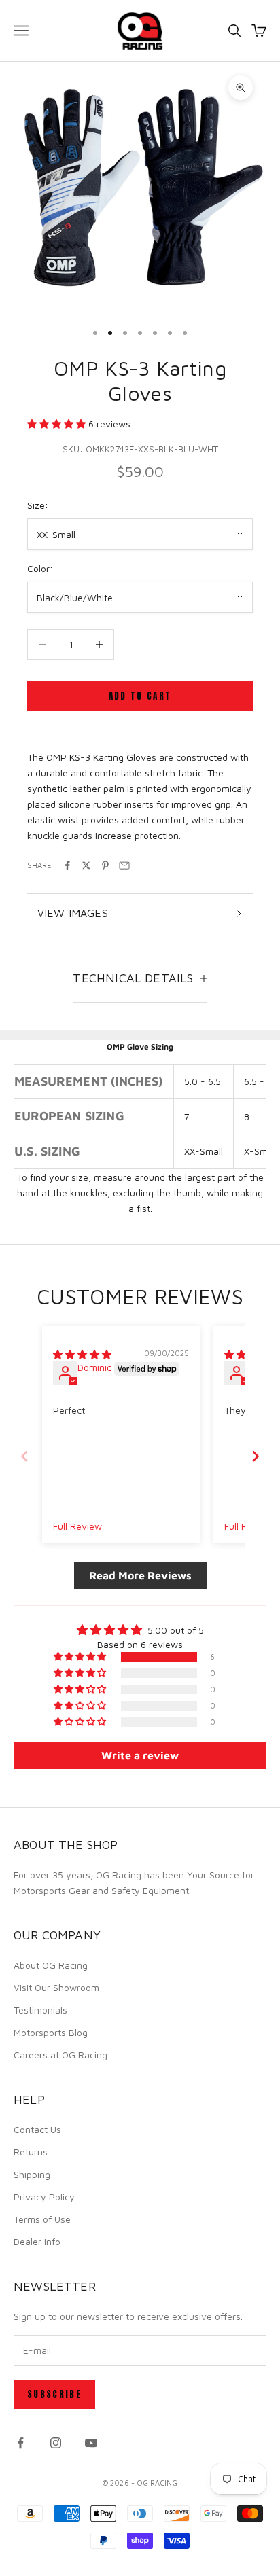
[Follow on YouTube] (91, 2443)
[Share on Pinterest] (105, 865)
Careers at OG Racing (60, 2055)
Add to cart (140, 696)
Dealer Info (37, 2241)
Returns (31, 2152)
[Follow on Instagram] (56, 2443)
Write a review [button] (140, 1755)
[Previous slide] (24, 1456)
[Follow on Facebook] (20, 2443)
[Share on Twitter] (86, 865)
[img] (82, 1354)
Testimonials (40, 2010)
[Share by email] (124, 865)
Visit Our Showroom (56, 1987)
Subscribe (54, 2394)
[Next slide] (256, 1456)
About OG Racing (51, 1965)
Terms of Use (42, 2219)
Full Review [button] (77, 1526)
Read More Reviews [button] (140, 1575)
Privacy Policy (44, 2197)
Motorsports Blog (51, 2032)
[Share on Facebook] (67, 865)
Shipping (32, 2174)
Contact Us (37, 2129)
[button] (58, 424)
